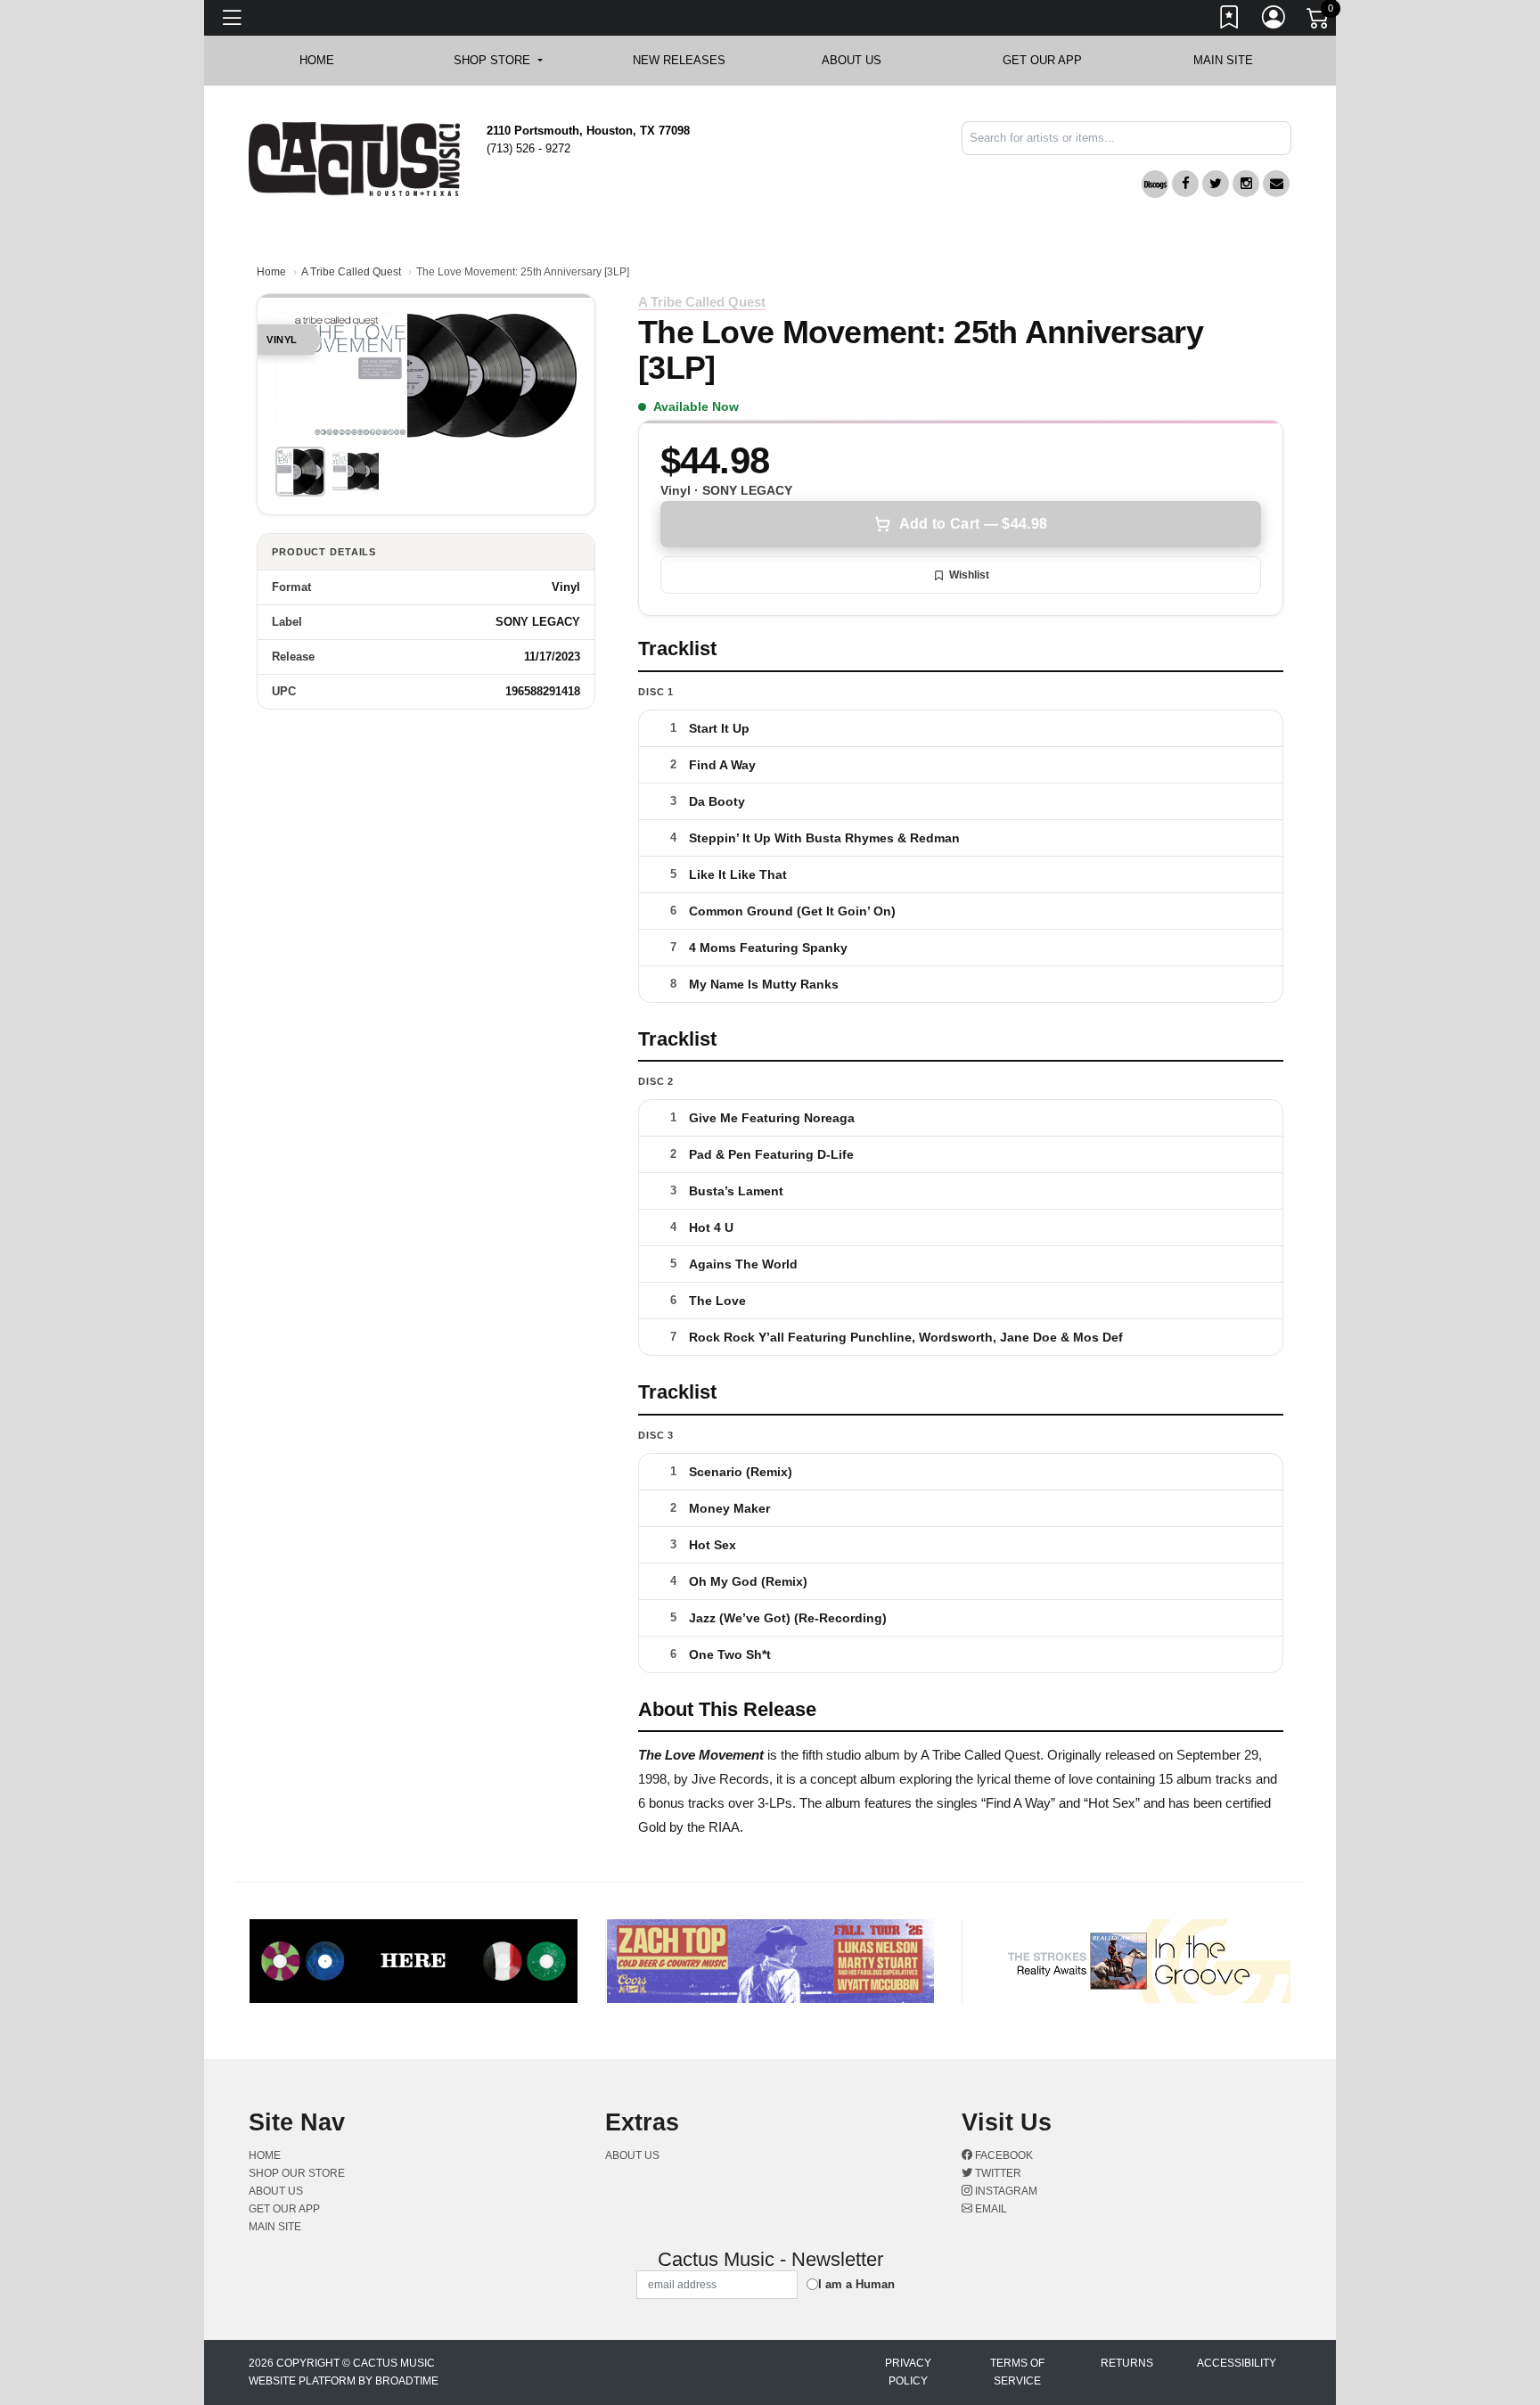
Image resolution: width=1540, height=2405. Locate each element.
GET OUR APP (1042, 60)
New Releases (679, 60)
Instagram (1005, 2191)
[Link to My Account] (1274, 21)
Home (271, 272)
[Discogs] (1155, 184)
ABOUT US (860, 60)
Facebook (1003, 2155)
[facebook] (1185, 184)
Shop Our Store (297, 2173)
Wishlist (969, 575)
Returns (1127, 2363)
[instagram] (1246, 184)
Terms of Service (1017, 2372)
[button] (498, 61)
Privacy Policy (908, 2372)
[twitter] (1216, 184)
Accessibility (1237, 2363)
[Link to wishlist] (1230, 21)
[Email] (1276, 184)
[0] (1319, 21)
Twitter (997, 2173)
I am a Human (856, 2284)
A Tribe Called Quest (351, 272)
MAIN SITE (1223, 60)
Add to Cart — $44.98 (973, 524)
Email (990, 2209)
